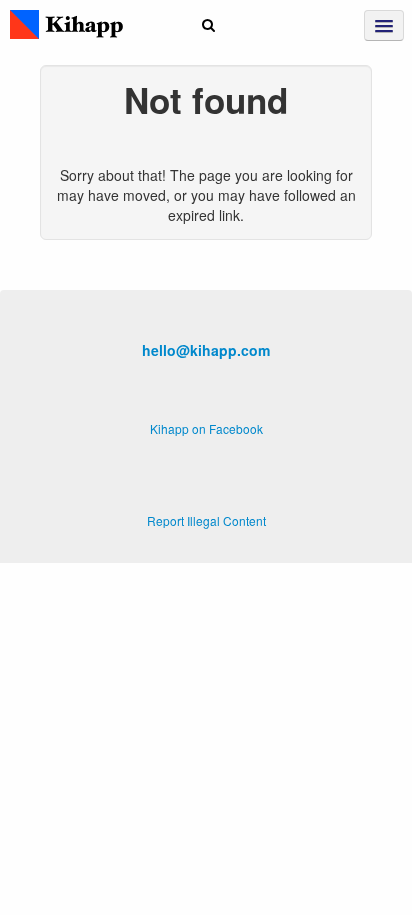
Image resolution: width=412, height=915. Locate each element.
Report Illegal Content (206, 520)
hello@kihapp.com (206, 350)
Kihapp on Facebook (206, 428)
